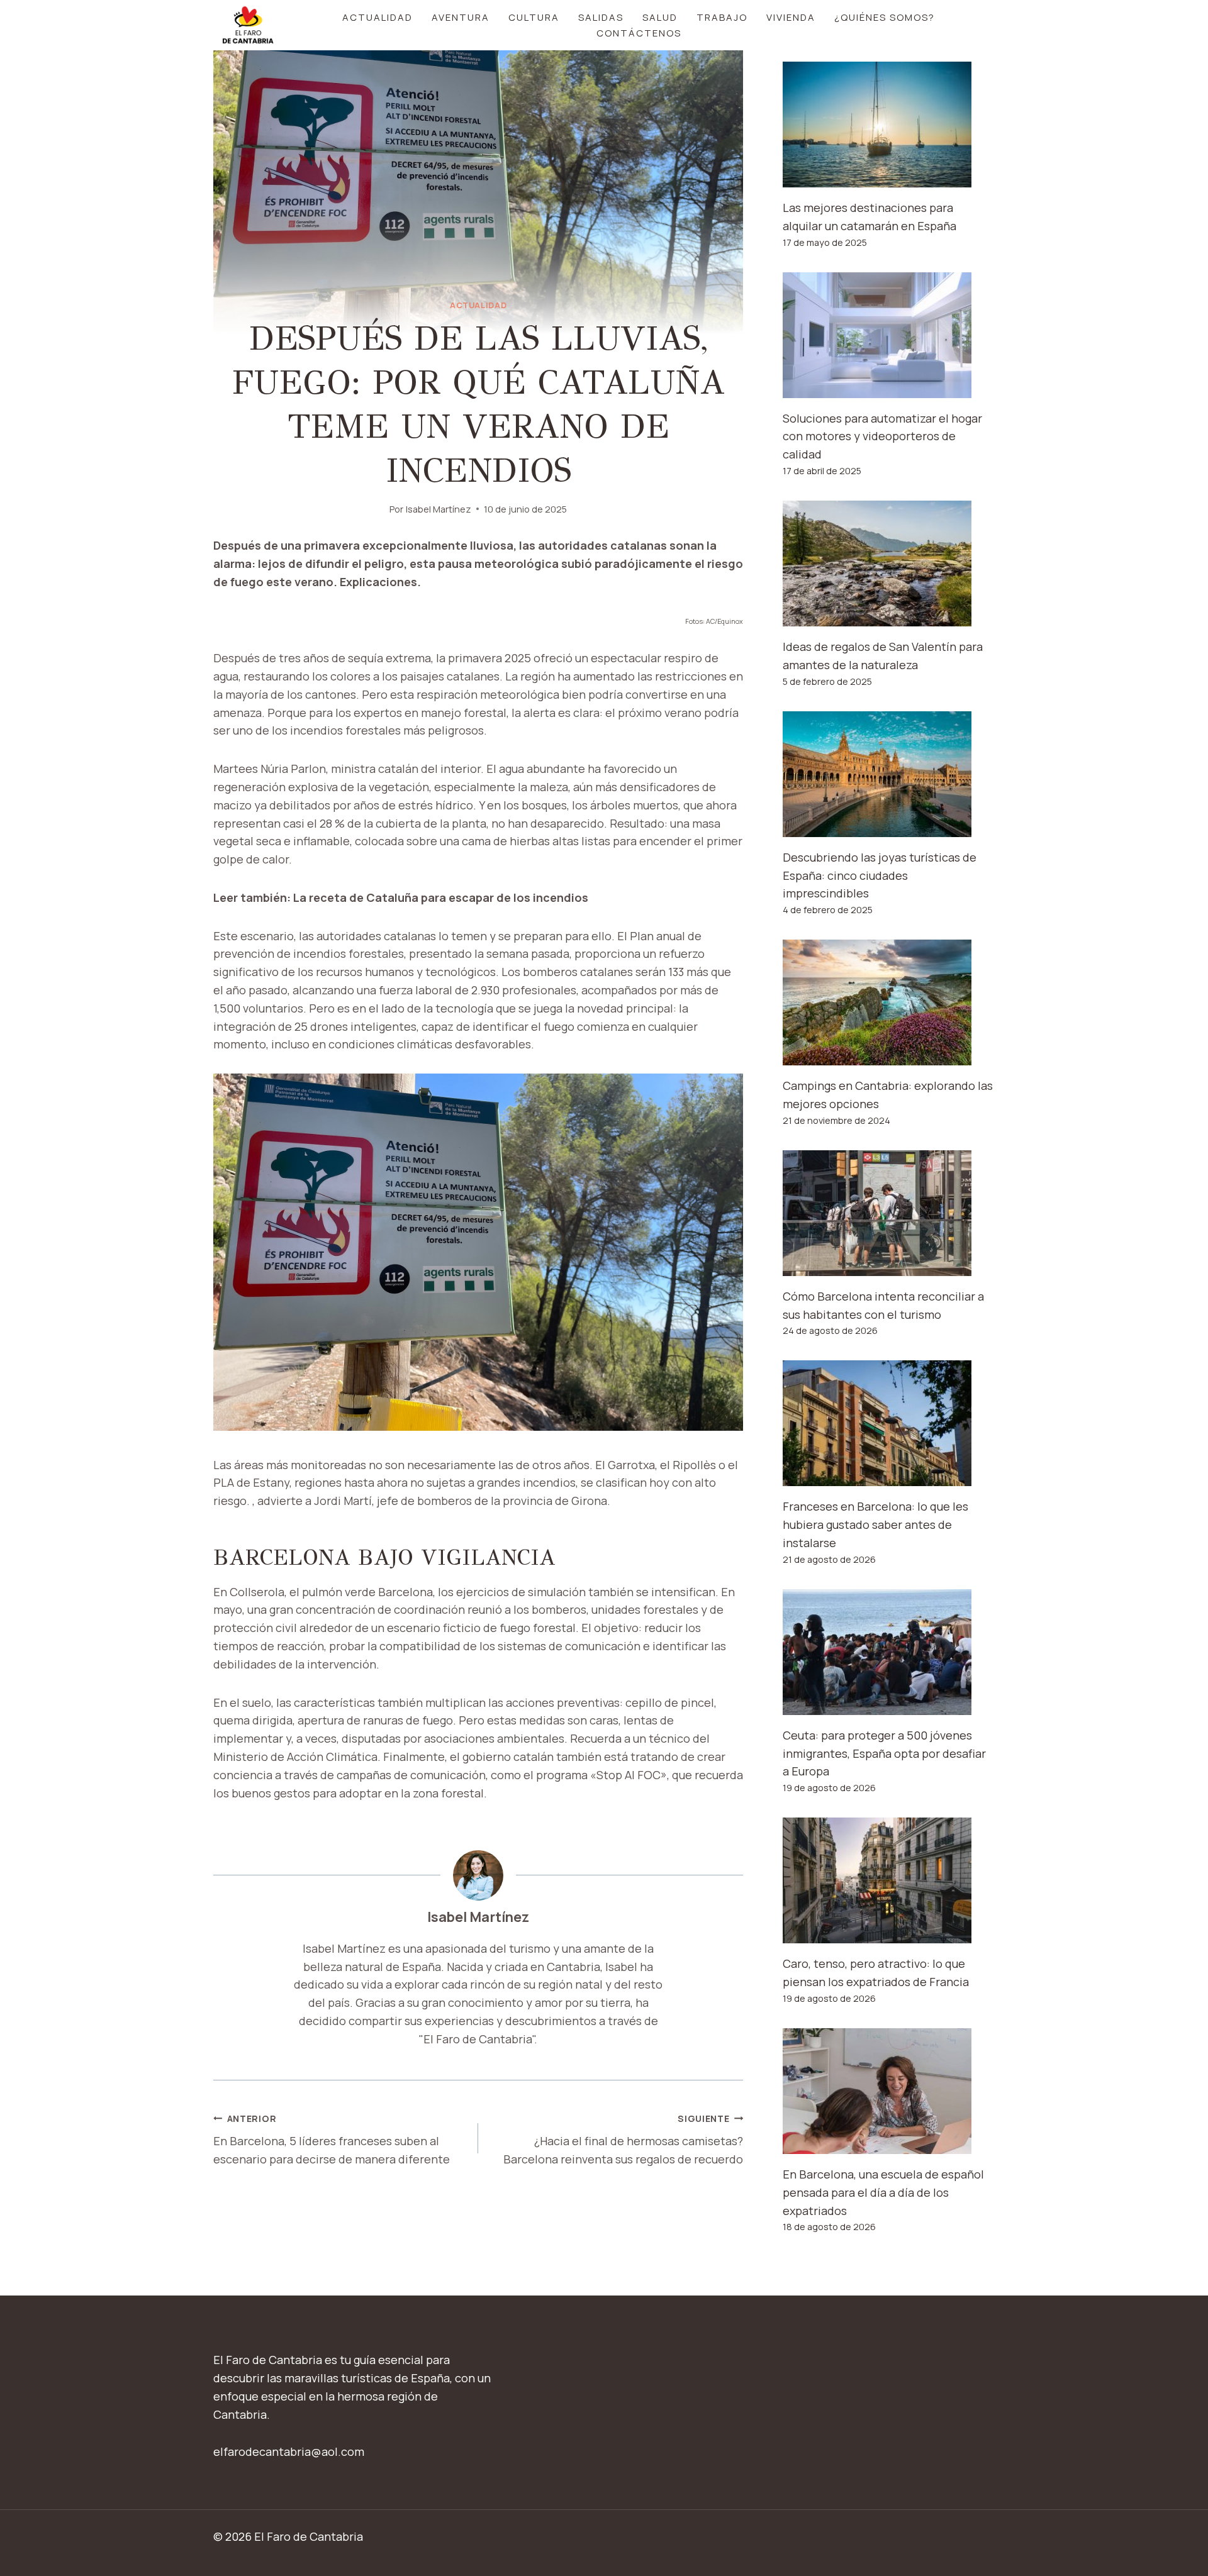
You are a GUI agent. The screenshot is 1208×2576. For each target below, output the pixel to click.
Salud (660, 17)
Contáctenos (639, 33)
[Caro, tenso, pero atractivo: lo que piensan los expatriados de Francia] (889, 1880)
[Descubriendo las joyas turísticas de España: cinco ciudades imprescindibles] (889, 774)
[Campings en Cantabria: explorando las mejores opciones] (889, 1002)
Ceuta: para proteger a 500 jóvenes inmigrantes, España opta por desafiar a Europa (884, 1753)
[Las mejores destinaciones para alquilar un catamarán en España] (889, 125)
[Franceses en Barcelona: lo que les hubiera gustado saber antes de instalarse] (889, 1423)
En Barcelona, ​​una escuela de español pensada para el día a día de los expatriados (883, 2192)
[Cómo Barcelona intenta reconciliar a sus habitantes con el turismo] (889, 1213)
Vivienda (791, 17)
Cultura (534, 17)
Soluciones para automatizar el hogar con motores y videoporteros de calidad (882, 436)
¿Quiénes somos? (885, 17)
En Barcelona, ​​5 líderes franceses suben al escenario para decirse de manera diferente (332, 2140)
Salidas (601, 17)
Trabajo (722, 17)
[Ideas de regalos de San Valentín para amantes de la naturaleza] (889, 563)
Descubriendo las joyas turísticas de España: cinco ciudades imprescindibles (880, 875)
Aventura (461, 17)
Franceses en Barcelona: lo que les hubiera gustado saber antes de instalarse (875, 1524)
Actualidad (377, 17)
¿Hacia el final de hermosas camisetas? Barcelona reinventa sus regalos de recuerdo (623, 2140)
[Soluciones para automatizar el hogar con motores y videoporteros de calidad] (889, 335)
